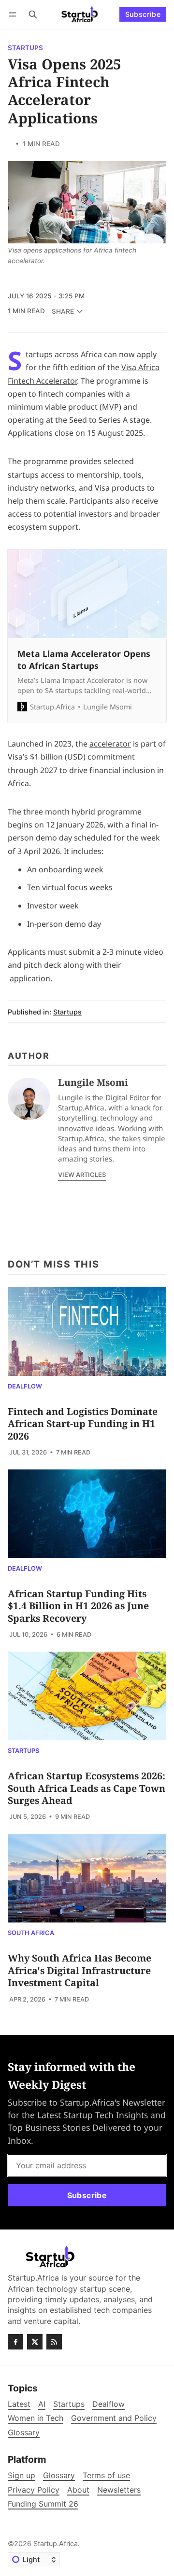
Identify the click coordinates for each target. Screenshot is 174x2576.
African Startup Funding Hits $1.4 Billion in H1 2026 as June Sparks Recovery (78, 1606)
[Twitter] (35, 2342)
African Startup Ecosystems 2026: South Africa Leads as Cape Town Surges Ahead (87, 1788)
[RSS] (54, 2342)
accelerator (110, 744)
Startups (25, 48)
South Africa (31, 1933)
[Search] (33, 14)
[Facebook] (15, 2342)
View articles (82, 1175)
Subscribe (143, 14)
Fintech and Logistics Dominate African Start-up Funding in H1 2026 (83, 1424)
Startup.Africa (56, 2543)
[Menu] (14, 14)
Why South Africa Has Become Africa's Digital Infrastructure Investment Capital (80, 1970)
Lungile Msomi (93, 1082)
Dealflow (25, 1387)
